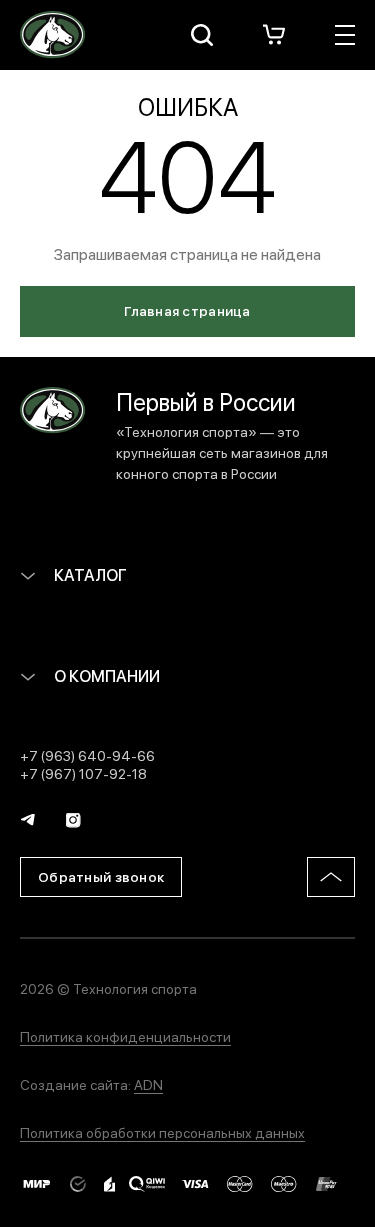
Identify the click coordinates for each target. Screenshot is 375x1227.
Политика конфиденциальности (125, 1036)
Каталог (89, 574)
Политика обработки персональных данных (162, 1132)
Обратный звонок (101, 876)
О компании (105, 675)
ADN (148, 1084)
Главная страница (187, 310)
